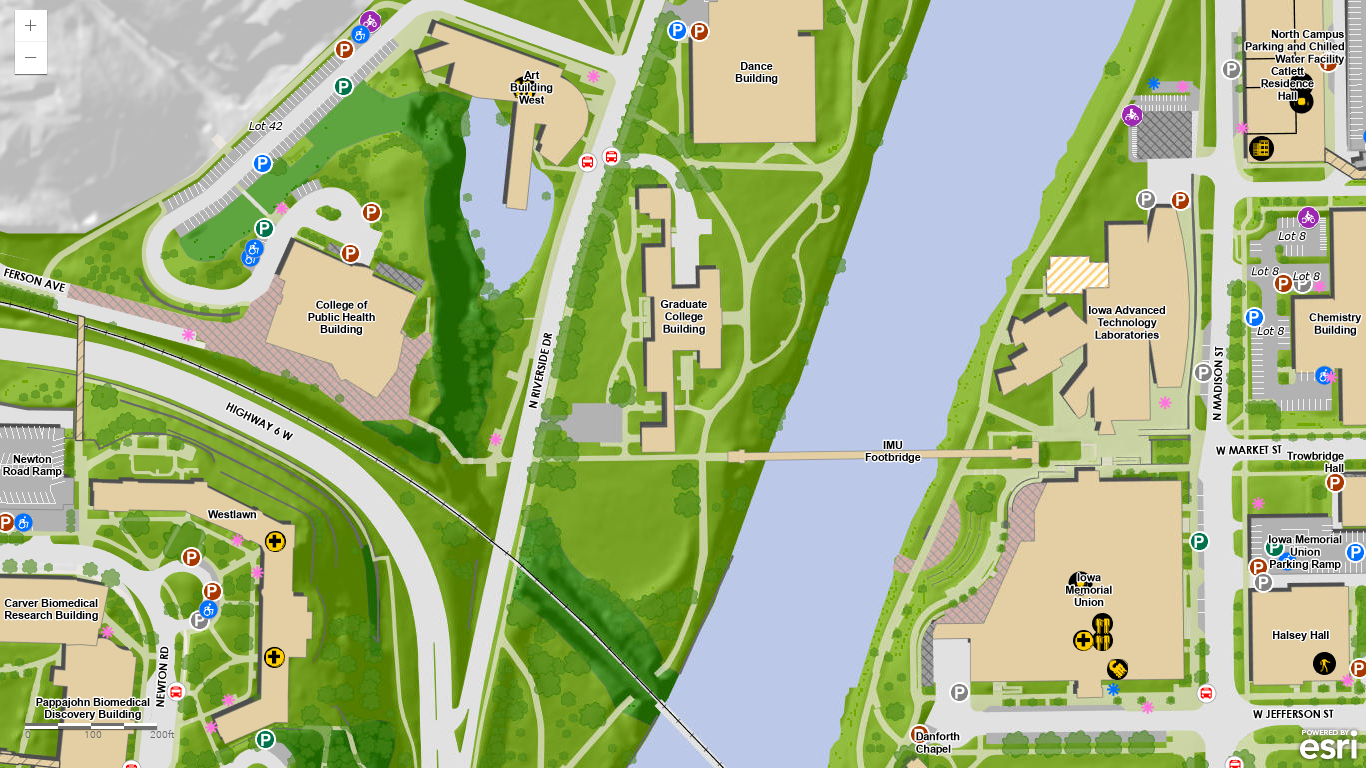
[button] (31, 26)
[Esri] (1328, 745)
